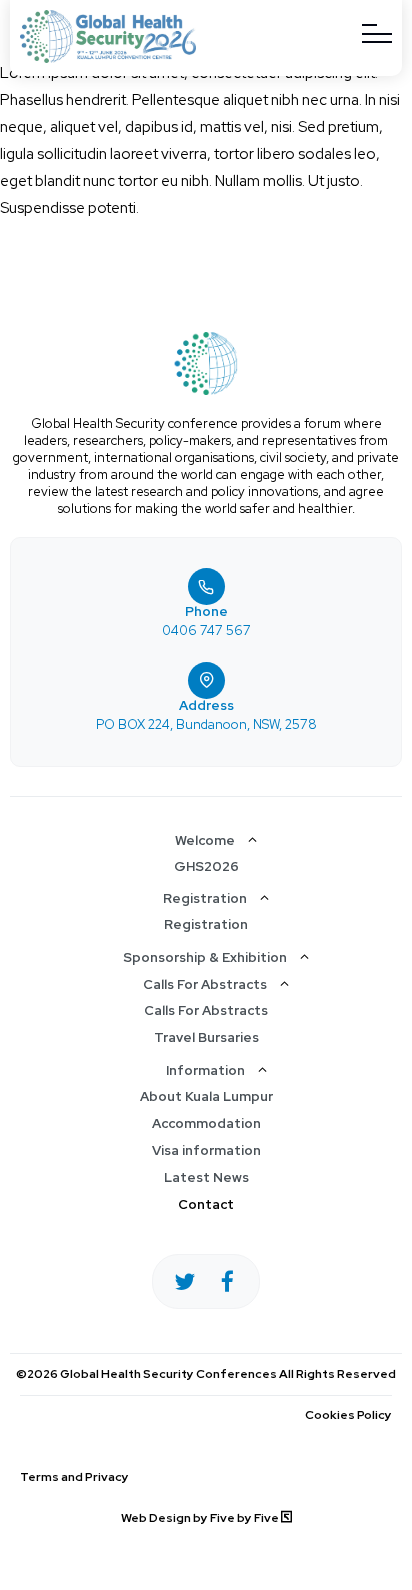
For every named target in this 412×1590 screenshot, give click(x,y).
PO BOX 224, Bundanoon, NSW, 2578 (206, 724)
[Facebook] (227, 1281)
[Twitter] (184, 1281)
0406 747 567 (206, 630)
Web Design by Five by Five (201, 1518)
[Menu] (377, 34)
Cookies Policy (348, 1415)
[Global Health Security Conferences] (108, 58)
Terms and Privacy (74, 1477)
